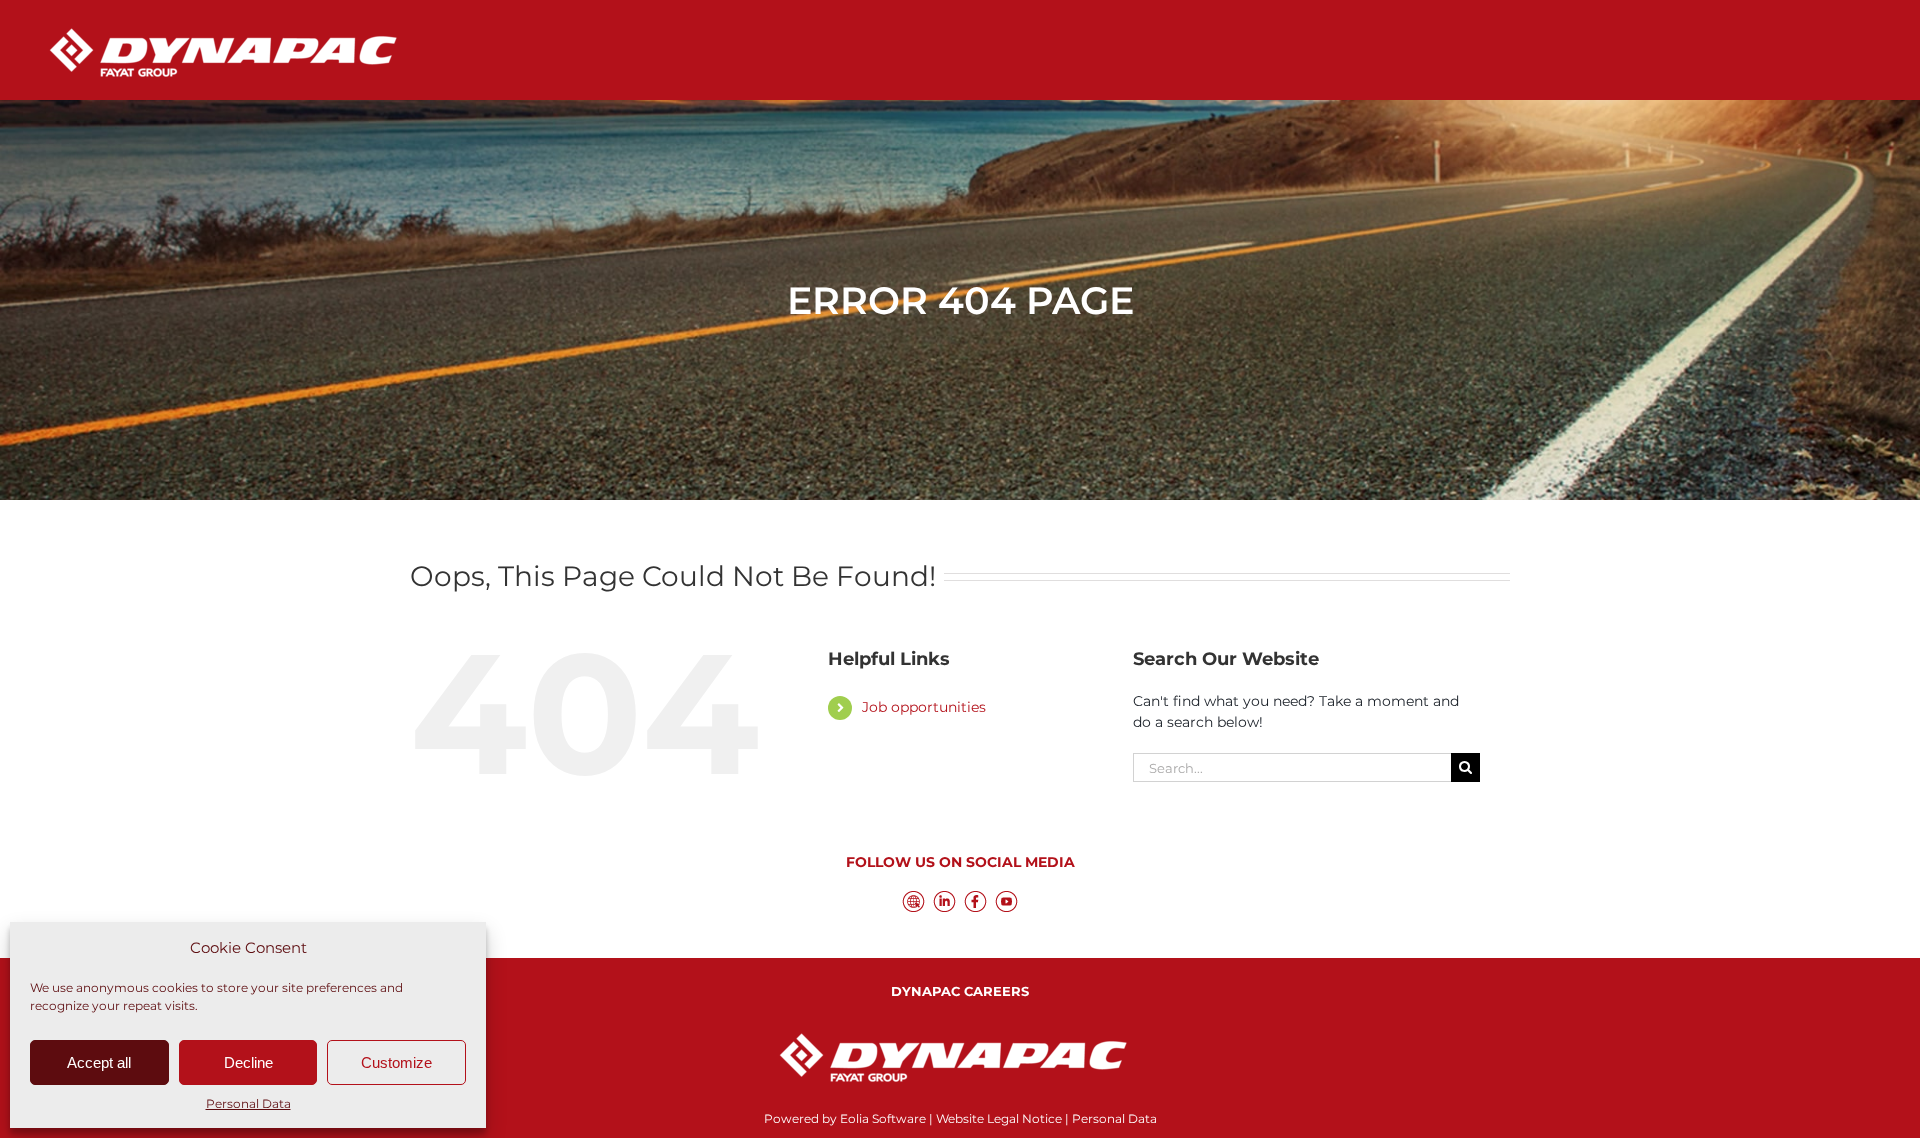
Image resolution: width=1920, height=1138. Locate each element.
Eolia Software (883, 1118)
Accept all (99, 1062)
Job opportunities (924, 707)
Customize (396, 1062)
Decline (248, 1062)
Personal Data (248, 1103)
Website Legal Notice (999, 1118)
